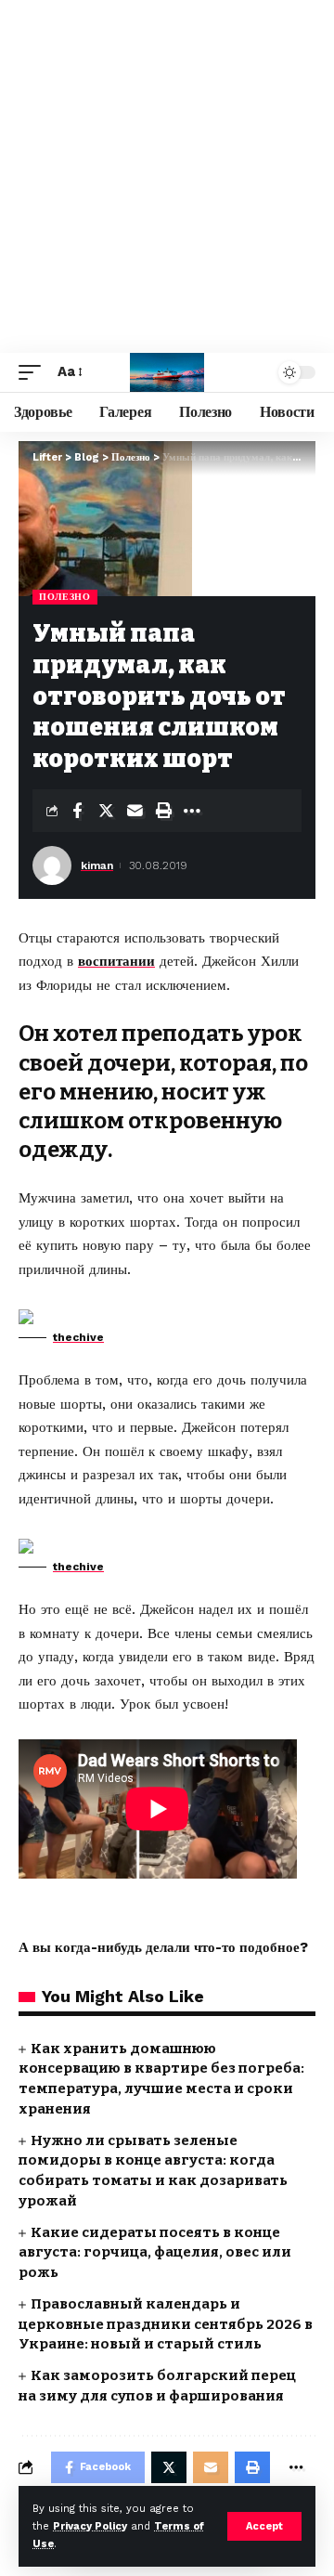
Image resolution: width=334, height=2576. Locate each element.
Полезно (65, 597)
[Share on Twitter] (106, 811)
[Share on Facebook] (77, 811)
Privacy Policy (90, 2526)
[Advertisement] (167, 176)
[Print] (163, 811)
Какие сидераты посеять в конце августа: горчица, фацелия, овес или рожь (155, 2253)
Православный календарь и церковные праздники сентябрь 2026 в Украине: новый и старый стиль (166, 2324)
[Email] (135, 811)
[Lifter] (167, 372)
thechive (78, 1337)
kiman (97, 865)
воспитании (116, 961)
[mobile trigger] (34, 372)
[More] (192, 811)
